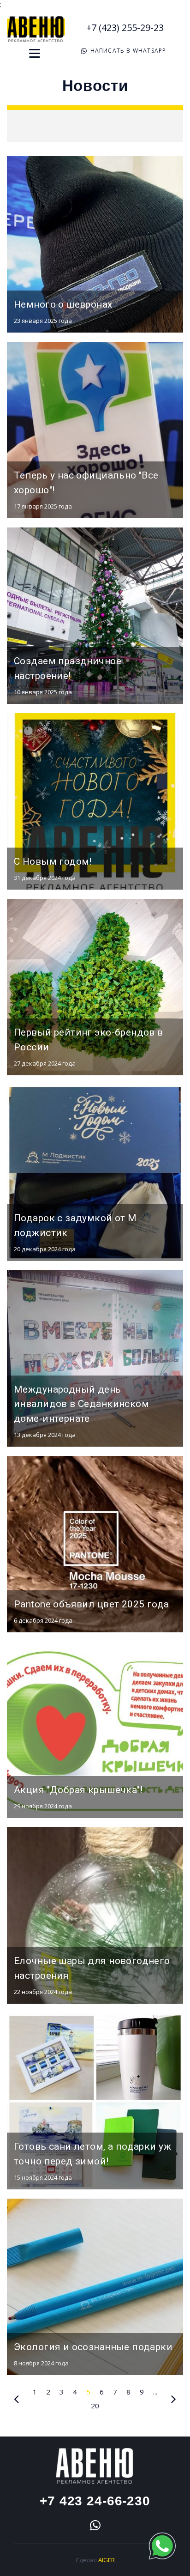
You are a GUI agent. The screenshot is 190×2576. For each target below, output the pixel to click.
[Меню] (35, 53)
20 (95, 2406)
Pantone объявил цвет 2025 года (92, 1604)
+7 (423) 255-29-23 (125, 27)
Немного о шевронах (63, 304)
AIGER (107, 2560)
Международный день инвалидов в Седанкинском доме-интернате (81, 1404)
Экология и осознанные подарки (93, 2347)
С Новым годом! (53, 861)
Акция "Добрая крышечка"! (78, 1790)
